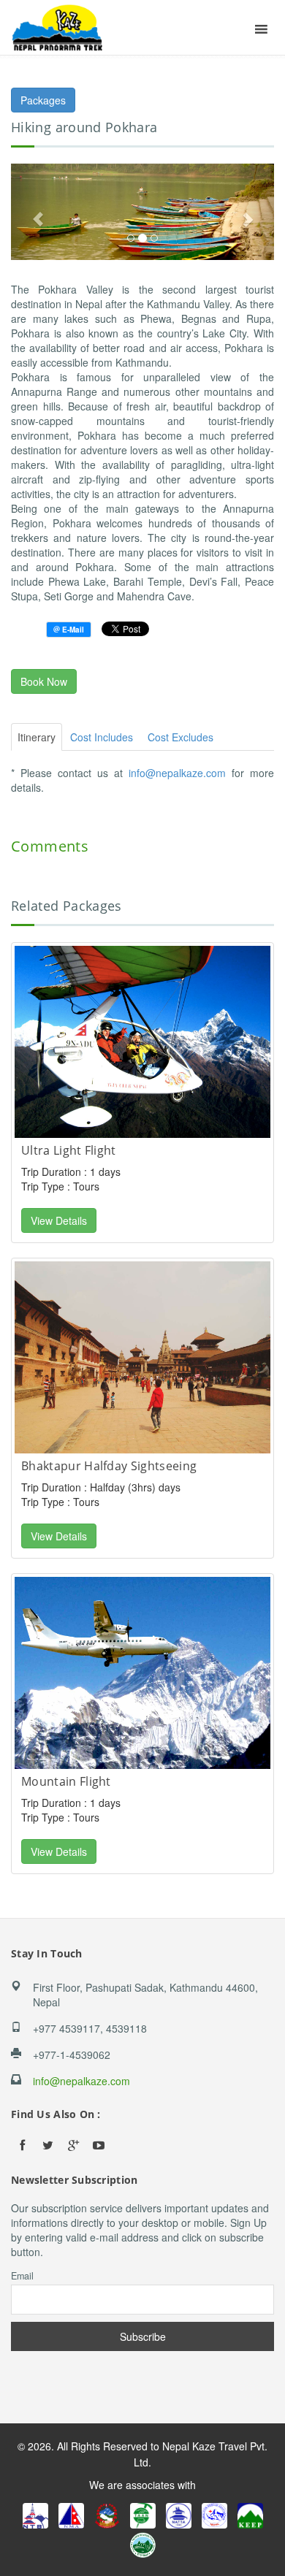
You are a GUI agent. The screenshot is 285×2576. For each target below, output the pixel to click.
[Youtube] (99, 2145)
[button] (31, 212)
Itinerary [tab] (37, 737)
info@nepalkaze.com (177, 773)
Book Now (44, 681)
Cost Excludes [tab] (180, 737)
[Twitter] (47, 2145)
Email (22, 2276)
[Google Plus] (73, 2145)
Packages (43, 100)
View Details (59, 1220)
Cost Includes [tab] (102, 737)
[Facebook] (22, 2145)
